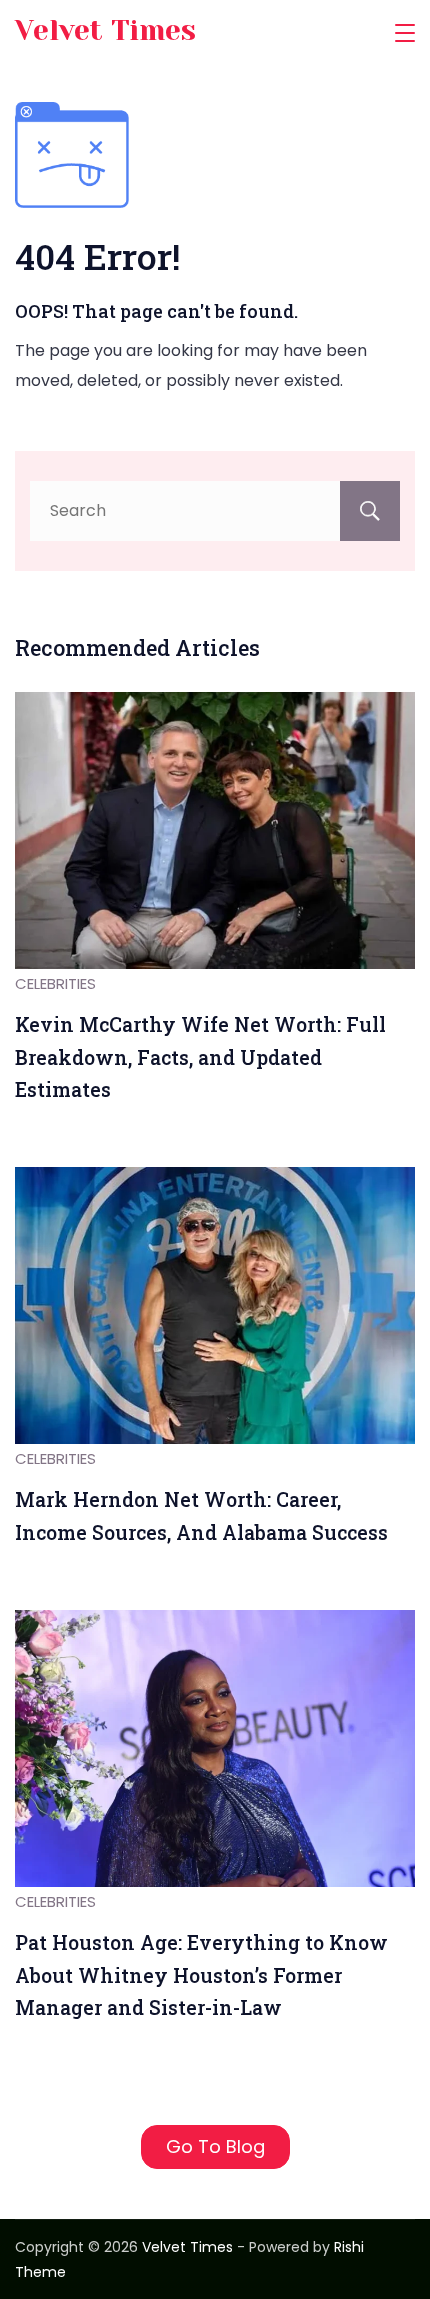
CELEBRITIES (55, 983)
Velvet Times (105, 30)
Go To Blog (215, 2146)
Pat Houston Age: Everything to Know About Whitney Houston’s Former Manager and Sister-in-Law (201, 1975)
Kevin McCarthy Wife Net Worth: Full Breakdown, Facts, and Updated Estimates (200, 1057)
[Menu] (405, 33)
